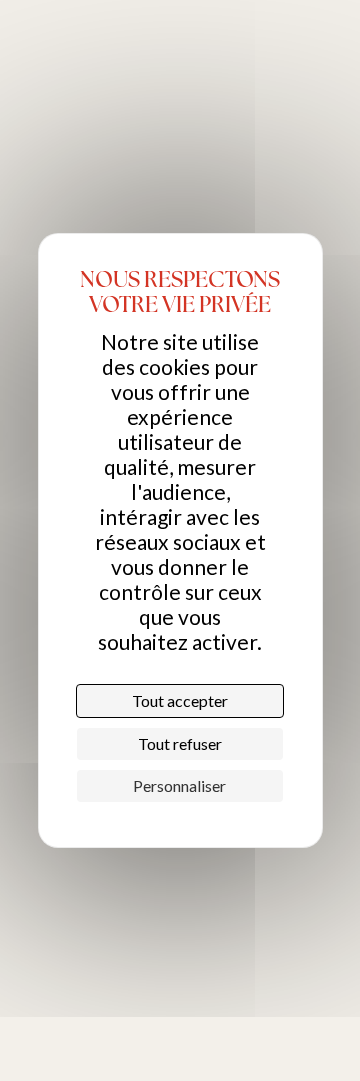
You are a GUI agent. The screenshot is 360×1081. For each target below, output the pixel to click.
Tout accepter (180, 700)
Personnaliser (179, 785)
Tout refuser (180, 743)
